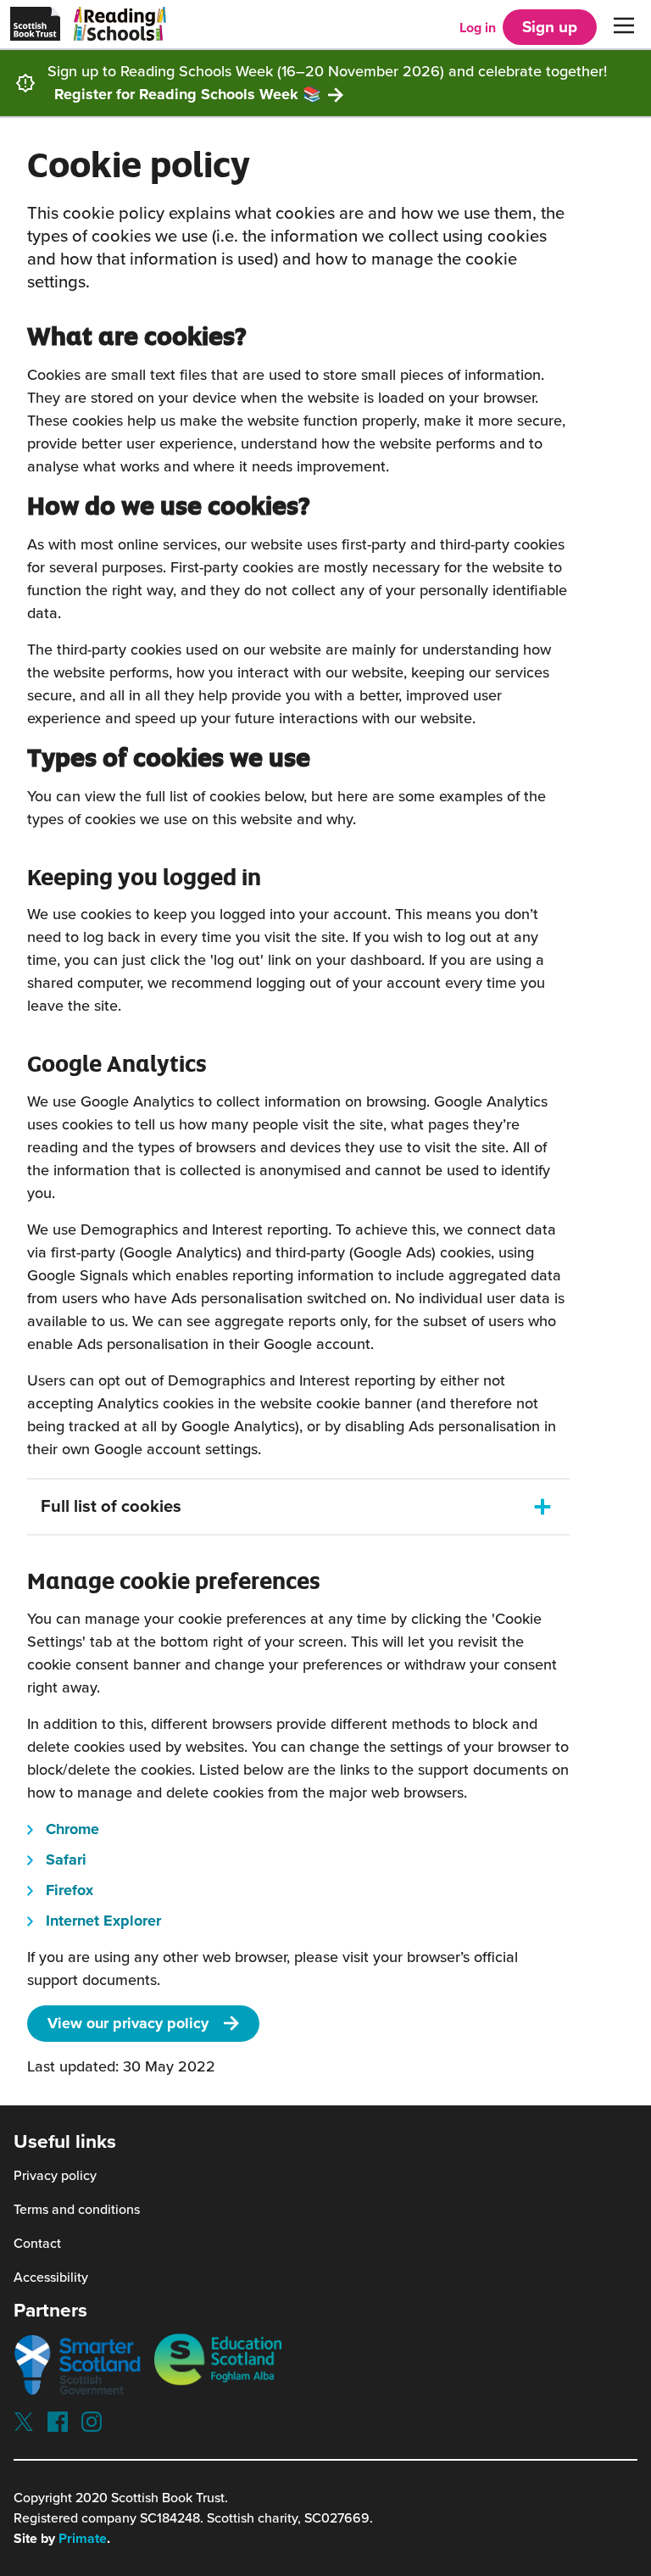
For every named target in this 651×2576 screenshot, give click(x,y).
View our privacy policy (128, 2023)
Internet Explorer (103, 1921)
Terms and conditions (77, 2210)
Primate (83, 2539)
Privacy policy (55, 2176)
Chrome (72, 1829)
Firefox (70, 1890)
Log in (478, 28)
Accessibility (51, 2278)
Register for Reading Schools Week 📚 (188, 94)
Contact (37, 2244)
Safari (66, 1860)
